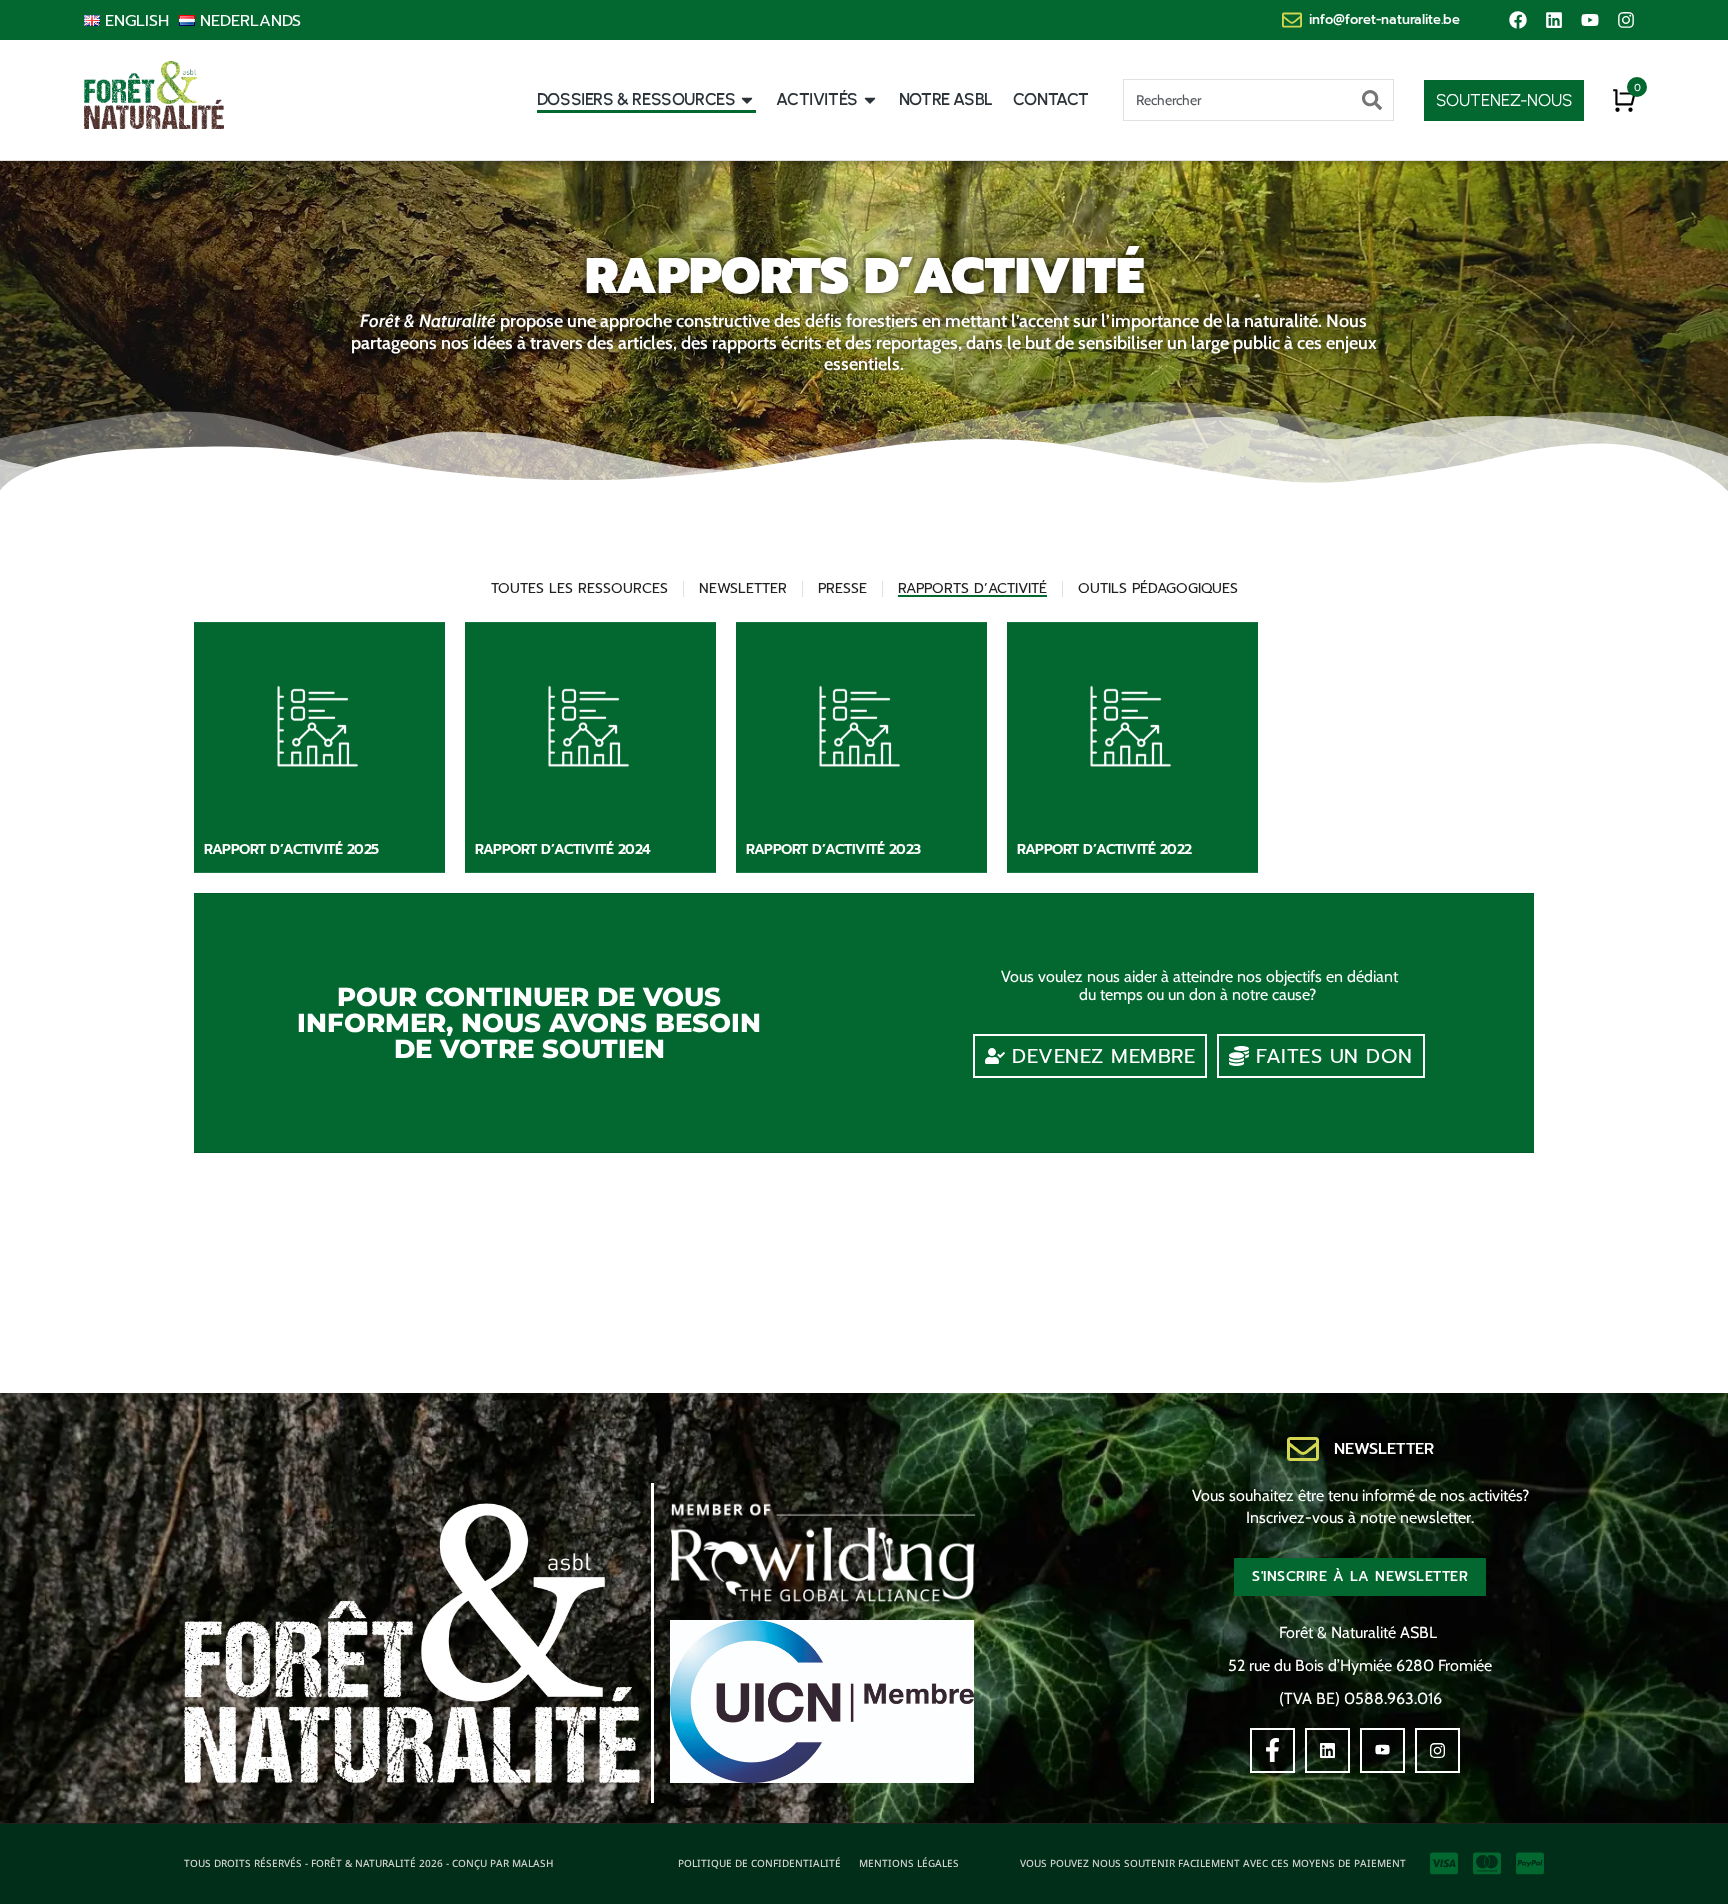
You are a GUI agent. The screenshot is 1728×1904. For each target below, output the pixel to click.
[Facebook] (1518, 20)
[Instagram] (1626, 20)
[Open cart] (1624, 100)
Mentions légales (909, 1863)
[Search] (1372, 100)
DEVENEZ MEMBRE (1103, 1056)
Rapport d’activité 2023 (833, 849)
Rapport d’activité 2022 (1104, 849)
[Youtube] (1590, 20)
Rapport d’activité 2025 (291, 849)
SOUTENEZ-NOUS (1504, 100)
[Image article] (319, 747)
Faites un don (1334, 1056)
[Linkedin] (1554, 20)
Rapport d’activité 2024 (563, 849)
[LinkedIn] (1327, 1750)
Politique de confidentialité (759, 1863)
